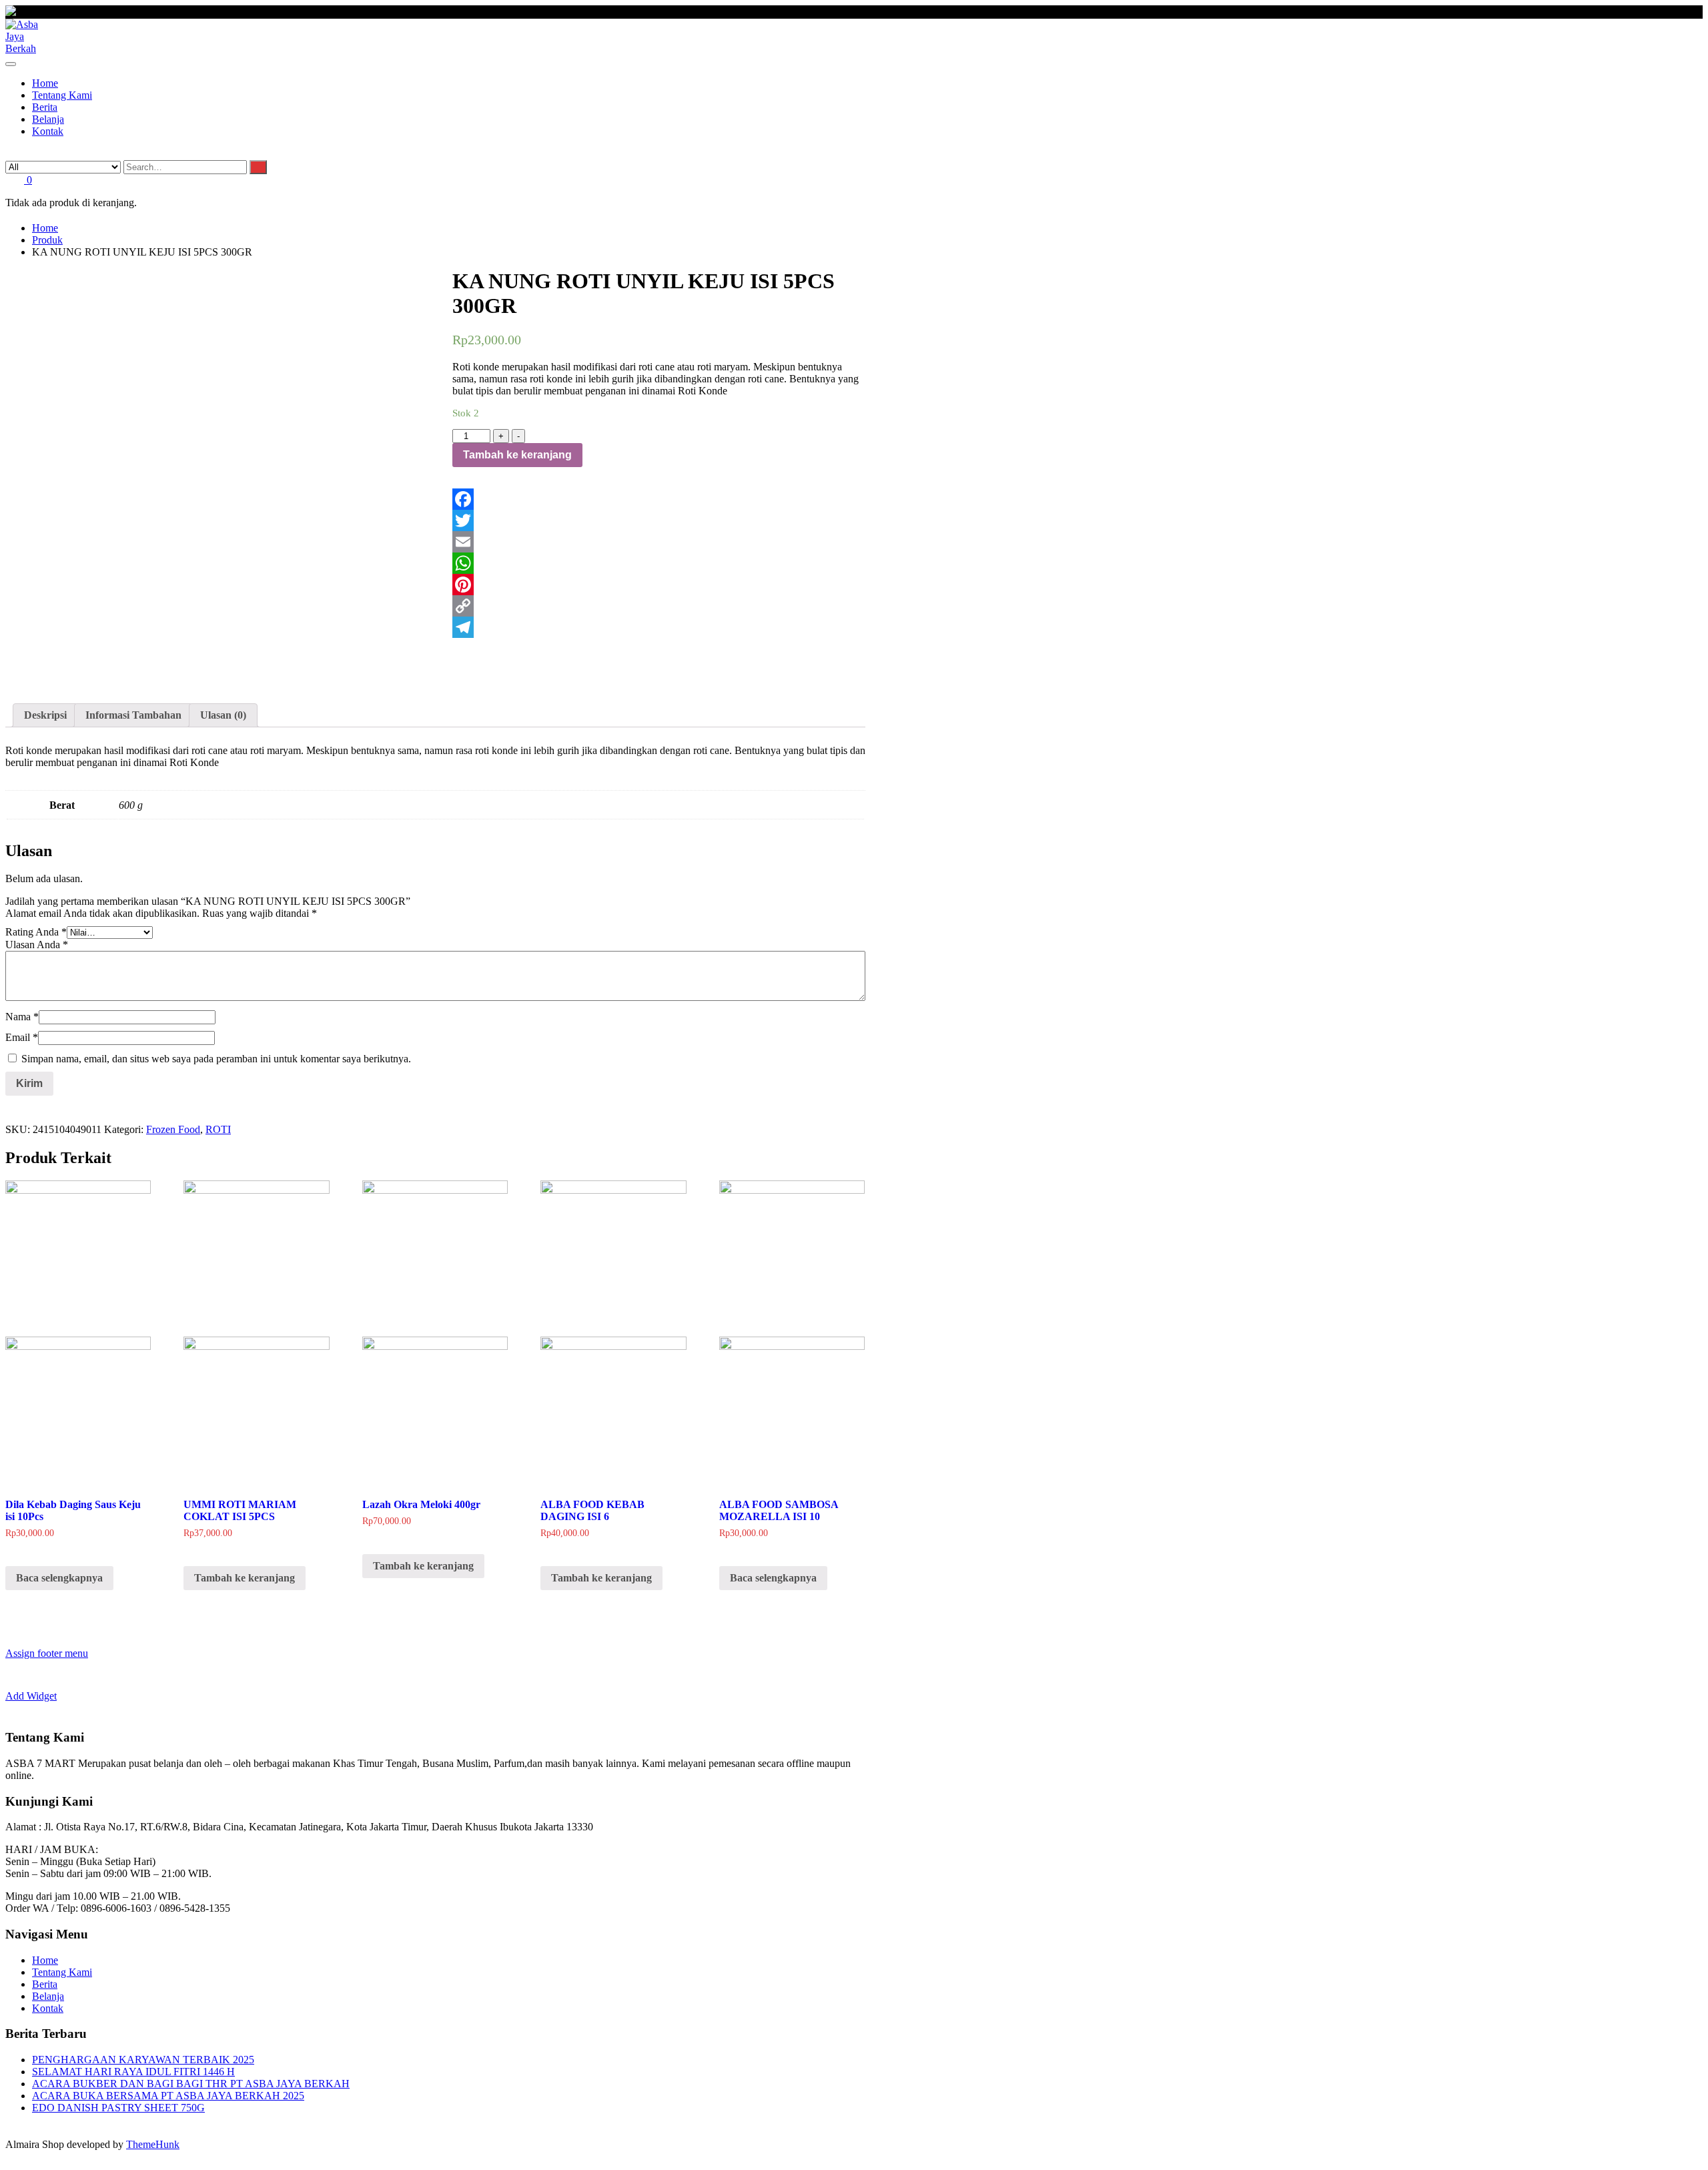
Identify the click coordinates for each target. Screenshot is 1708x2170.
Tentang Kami (62, 1972)
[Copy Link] (659, 606)
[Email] (659, 542)
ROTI (218, 1129)
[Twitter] (659, 520)
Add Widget (31, 1696)
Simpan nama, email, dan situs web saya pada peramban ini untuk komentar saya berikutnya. (216, 1059)
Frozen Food (173, 1129)
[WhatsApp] (659, 563)
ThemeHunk (153, 2144)
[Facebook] (659, 499)
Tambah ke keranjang (517, 455)
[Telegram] (659, 627)
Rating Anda (36, 932)
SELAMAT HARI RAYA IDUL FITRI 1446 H (133, 2072)
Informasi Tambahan (133, 715)
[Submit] (258, 167)
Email (22, 1037)
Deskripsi (45, 715)
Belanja (48, 1996)
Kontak (48, 2008)
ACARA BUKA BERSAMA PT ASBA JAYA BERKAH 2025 (168, 2096)
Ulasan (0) (223, 715)
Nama (22, 1017)
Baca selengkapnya (59, 1578)
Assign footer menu (47, 1653)
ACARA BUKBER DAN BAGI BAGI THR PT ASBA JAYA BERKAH (191, 2084)
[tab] (45, 715)
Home (45, 1960)
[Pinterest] (659, 585)
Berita (45, 1984)
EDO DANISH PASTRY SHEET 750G (118, 2108)
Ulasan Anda (37, 945)
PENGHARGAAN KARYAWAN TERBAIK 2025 (143, 2060)
